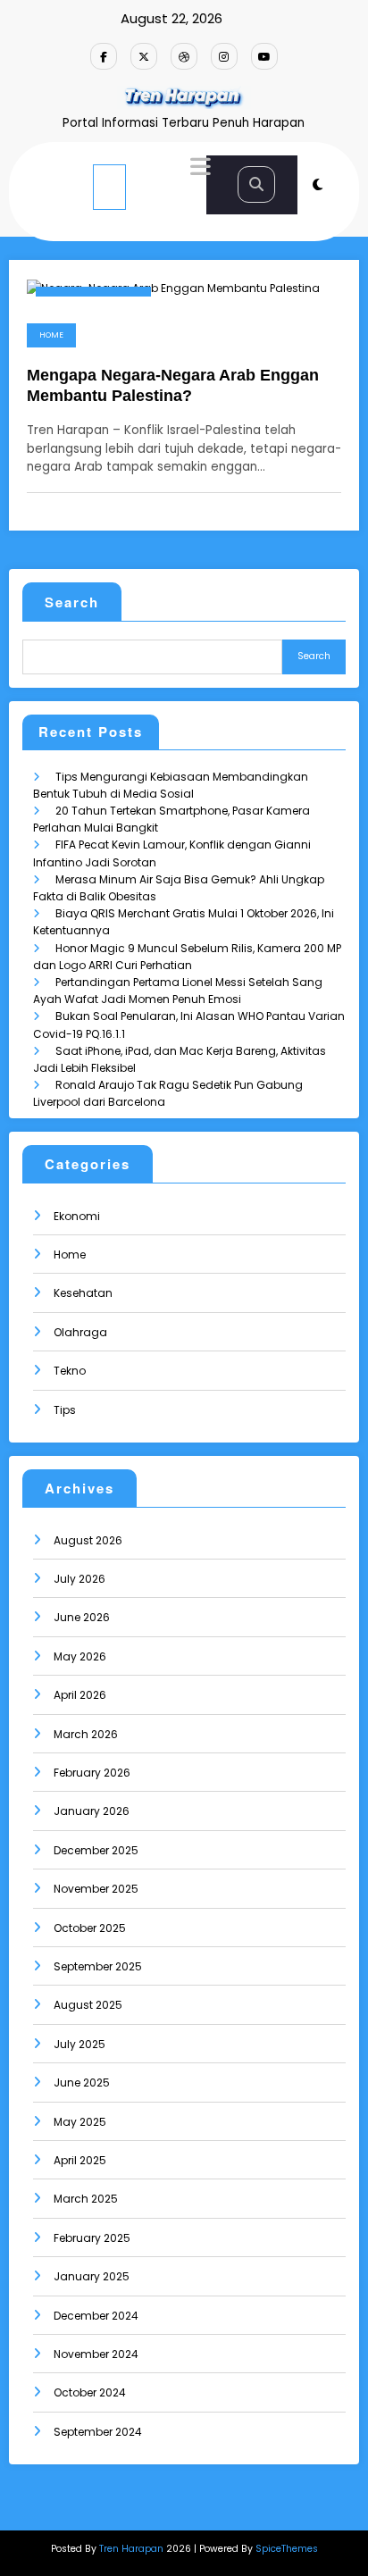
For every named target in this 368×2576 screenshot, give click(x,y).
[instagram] (224, 56)
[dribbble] (184, 56)
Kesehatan (83, 1293)
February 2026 (92, 1773)
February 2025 (92, 2238)
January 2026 (92, 1811)
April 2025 (80, 2160)
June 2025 (82, 2083)
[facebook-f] (104, 56)
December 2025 (96, 1850)
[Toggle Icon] (198, 169)
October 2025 (90, 1928)
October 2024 (90, 2392)
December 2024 (96, 2316)
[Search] (256, 184)
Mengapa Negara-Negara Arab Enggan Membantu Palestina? (173, 385)
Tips (65, 1410)
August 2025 (88, 2005)
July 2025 (79, 2044)
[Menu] (109, 187)
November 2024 (96, 2354)
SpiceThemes (287, 2549)
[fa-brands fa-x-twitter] (144, 56)
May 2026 (80, 1656)
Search (72, 602)
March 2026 (86, 1734)
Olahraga (80, 1332)
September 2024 (98, 2432)
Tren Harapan (131, 2549)
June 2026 (82, 1617)
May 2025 (80, 2122)
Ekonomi (77, 1216)
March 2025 (86, 2199)
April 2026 (80, 1695)
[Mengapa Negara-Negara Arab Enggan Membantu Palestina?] (173, 286)
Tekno (70, 1371)
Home (51, 335)
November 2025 (96, 1889)
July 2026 (79, 1579)
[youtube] (264, 56)
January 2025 (92, 2276)
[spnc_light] (318, 184)
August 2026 (88, 1540)
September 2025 (98, 1966)
